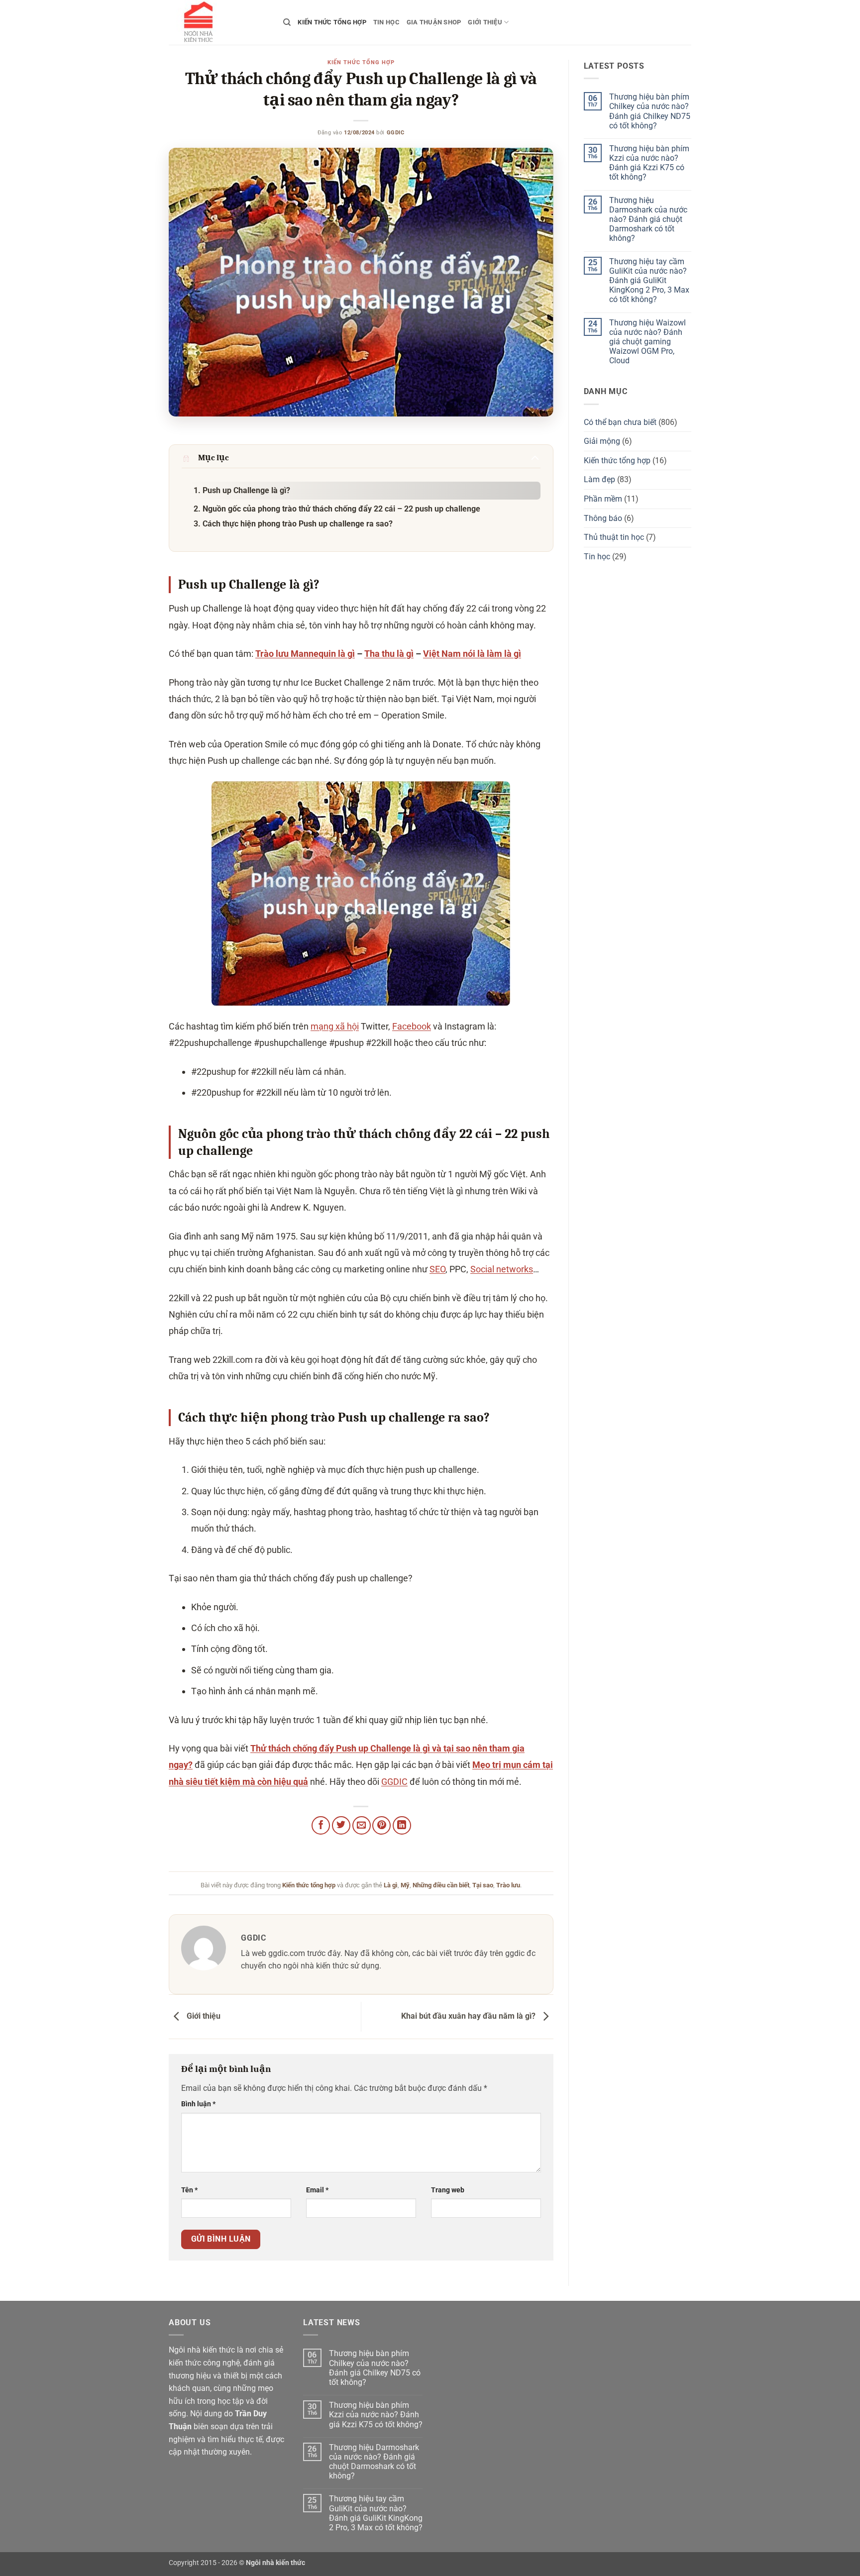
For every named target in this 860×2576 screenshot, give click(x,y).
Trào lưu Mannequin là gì (305, 654)
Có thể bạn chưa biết (620, 422)
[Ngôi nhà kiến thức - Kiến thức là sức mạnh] (218, 22)
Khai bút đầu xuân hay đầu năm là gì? (469, 2016)
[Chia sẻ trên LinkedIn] (402, 1825)
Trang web (448, 2190)
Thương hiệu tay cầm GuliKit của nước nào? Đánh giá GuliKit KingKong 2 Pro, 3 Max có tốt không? (649, 281)
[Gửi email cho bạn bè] (362, 1825)
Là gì (391, 1885)
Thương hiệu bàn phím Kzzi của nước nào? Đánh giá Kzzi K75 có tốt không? (649, 163)
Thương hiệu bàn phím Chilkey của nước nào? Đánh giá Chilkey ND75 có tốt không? (650, 111)
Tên (189, 2190)
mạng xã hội (335, 1026)
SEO (437, 1269)
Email (317, 2190)
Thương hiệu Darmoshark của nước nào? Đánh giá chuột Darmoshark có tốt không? (648, 219)
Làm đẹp (599, 479)
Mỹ (405, 1885)
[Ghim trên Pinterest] (381, 1825)
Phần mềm (603, 499)
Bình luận (198, 2104)
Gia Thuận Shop (434, 22)
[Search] (287, 22)
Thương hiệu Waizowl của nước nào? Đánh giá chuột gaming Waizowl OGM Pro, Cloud (647, 342)
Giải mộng (602, 441)
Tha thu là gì (389, 654)
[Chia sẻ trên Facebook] (321, 1825)
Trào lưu (508, 1885)
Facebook (412, 1026)
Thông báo (603, 518)
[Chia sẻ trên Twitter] (341, 1825)
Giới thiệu (485, 22)
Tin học (386, 22)
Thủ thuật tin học (614, 537)
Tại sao (483, 1885)
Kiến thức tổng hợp (332, 22)
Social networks (502, 1269)
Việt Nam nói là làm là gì (472, 654)
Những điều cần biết (441, 1885)
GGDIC (396, 133)
